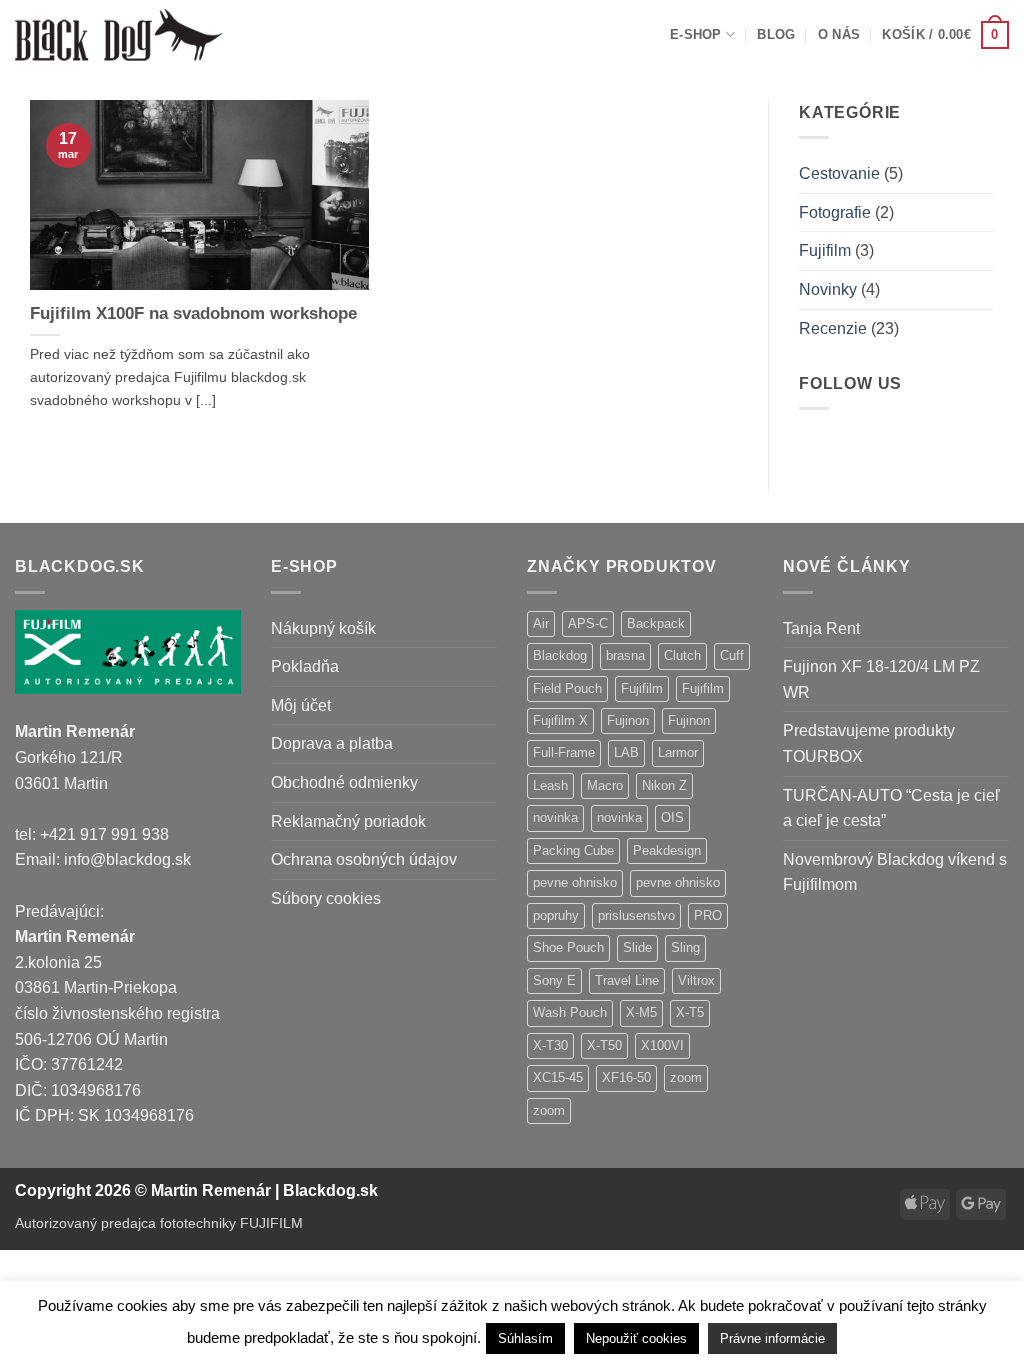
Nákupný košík (323, 628)
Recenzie (833, 328)
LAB (626, 752)
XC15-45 (558, 1077)
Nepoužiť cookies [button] (636, 1338)
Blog (776, 34)
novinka (555, 817)
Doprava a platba (332, 743)
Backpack (656, 623)
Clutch (682, 655)
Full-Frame (564, 752)
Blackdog (560, 655)
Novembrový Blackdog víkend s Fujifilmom (895, 872)
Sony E (554, 980)
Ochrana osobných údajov (364, 859)
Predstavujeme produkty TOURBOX (869, 743)
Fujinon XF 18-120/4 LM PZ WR (881, 679)
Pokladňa (305, 666)
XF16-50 (626, 1077)
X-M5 (641, 1012)
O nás (839, 34)
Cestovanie (839, 173)
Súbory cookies (326, 898)
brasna (625, 655)
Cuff (732, 655)
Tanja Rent (821, 628)
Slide (637, 947)
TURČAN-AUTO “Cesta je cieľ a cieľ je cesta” (891, 808)
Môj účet (301, 705)
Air (541, 623)
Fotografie (835, 212)
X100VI (662, 1045)
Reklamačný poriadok (348, 821)
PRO (708, 915)
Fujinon (628, 720)
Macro (605, 785)
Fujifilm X (560, 720)
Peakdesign (667, 850)
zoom (686, 1077)
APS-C (588, 623)
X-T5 (690, 1012)
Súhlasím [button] (525, 1338)
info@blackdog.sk (127, 859)
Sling (685, 947)
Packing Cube (573, 850)
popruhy (556, 915)
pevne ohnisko (575, 882)
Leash (550, 785)
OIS (672, 817)
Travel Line (627, 980)
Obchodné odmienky (344, 782)
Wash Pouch (570, 1012)
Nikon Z (664, 785)
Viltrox (696, 980)
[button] (945, 35)
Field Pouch (567, 688)
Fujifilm (825, 250)
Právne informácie (772, 1338)
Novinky (828, 289)
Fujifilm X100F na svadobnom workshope (193, 313)
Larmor (678, 752)
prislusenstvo (636, 915)
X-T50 (604, 1045)
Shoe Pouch (568, 947)
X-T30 (550, 1045)
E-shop (696, 34)
